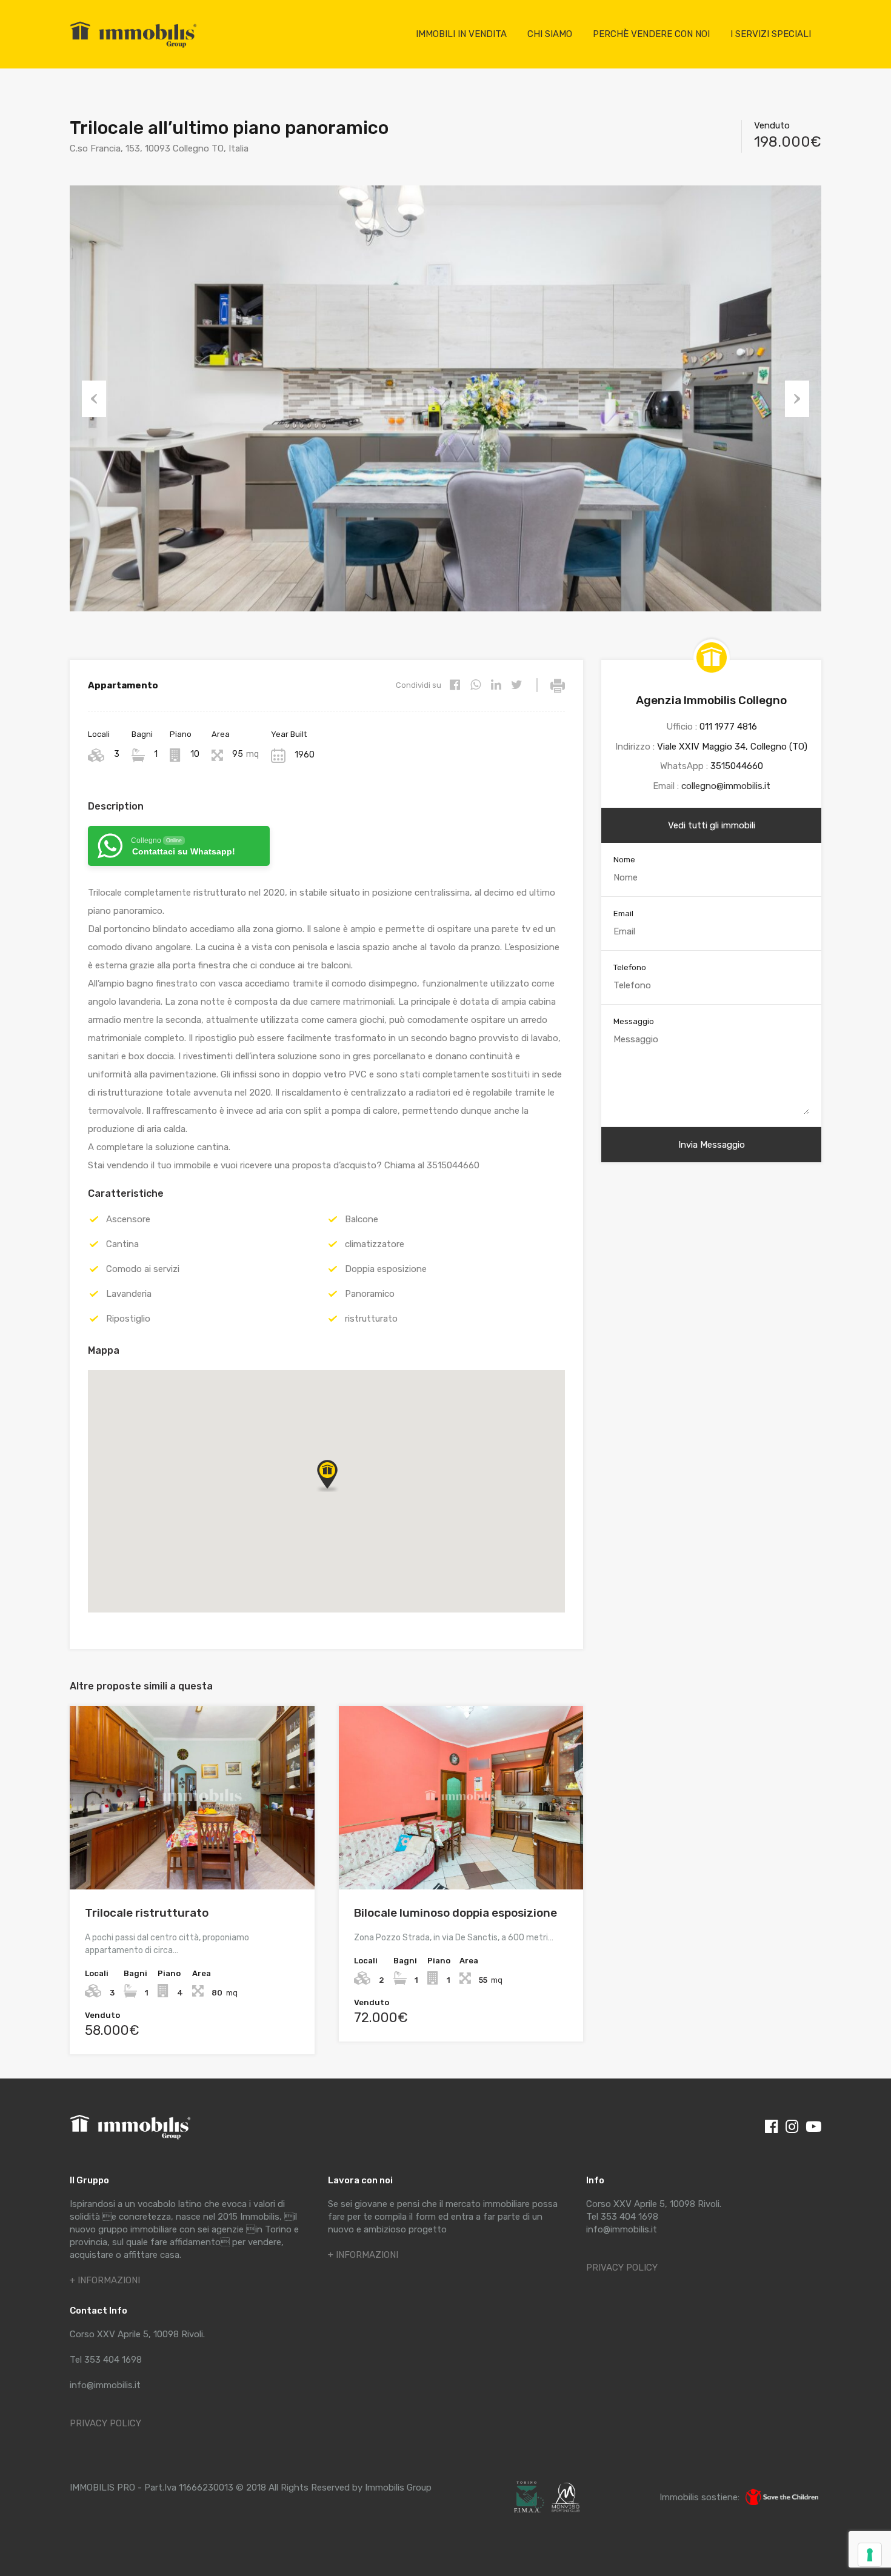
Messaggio (634, 1021)
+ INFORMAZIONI (105, 2280)
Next (797, 399)
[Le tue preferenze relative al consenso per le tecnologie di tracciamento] (870, 2555)
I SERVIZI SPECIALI (771, 34)
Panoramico (370, 1294)
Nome (624, 860)
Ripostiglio (128, 1319)
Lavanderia (129, 1294)
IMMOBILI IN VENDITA (461, 34)
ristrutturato (371, 1319)
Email (623, 914)
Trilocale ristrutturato (147, 1913)
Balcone (362, 1219)
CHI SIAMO (550, 34)
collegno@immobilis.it (726, 786)
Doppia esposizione (386, 1269)
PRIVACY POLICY (105, 2423)
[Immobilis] (133, 47)
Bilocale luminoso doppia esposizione (456, 1913)
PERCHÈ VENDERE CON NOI (651, 34)
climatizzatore (375, 1244)
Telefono (630, 967)
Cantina (122, 1244)
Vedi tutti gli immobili (712, 825)
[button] (339, 1492)
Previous (94, 399)
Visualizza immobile (192, 1853)
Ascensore (128, 1219)
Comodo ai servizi (143, 1269)
